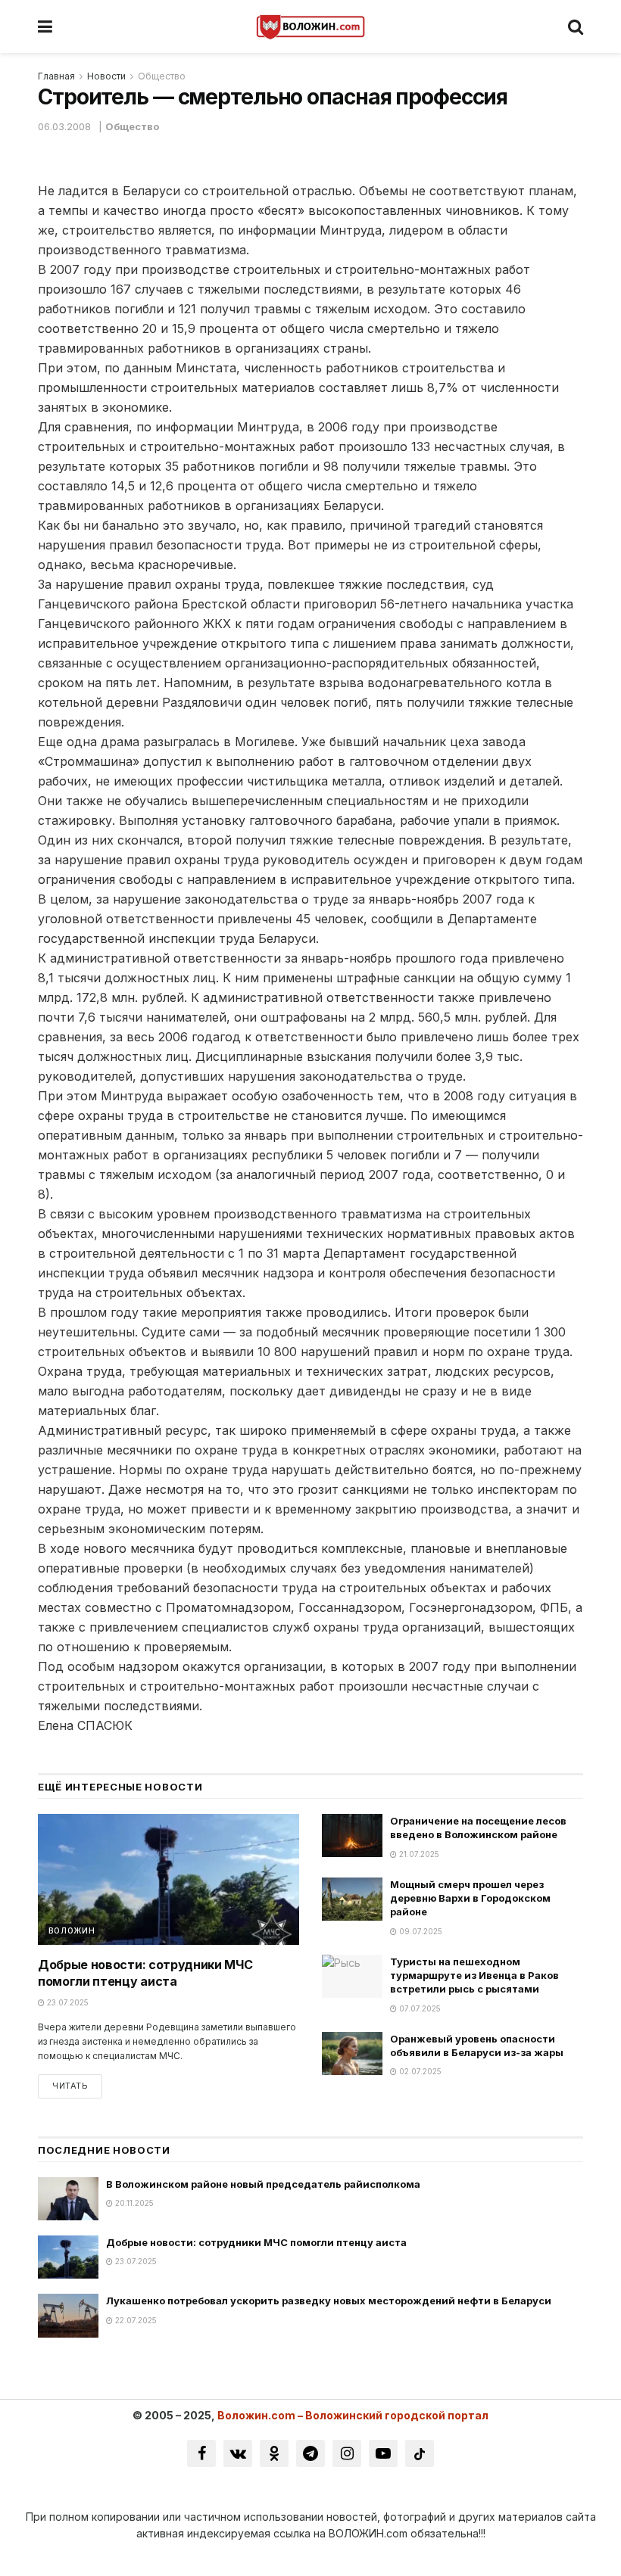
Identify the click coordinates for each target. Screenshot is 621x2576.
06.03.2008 (64, 126)
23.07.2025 (67, 2002)
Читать (70, 2086)
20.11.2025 (133, 2203)
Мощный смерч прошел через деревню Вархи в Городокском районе (470, 1898)
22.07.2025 (135, 2320)
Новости (106, 76)
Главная (56, 76)
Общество (162, 76)
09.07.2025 (420, 1931)
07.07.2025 (419, 2008)
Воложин (72, 1930)
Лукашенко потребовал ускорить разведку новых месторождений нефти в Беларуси (329, 2301)
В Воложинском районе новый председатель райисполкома (263, 2184)
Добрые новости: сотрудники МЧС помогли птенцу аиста (256, 2242)
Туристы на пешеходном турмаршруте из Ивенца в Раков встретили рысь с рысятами (474, 1975)
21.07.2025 (418, 1854)
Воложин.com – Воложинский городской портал (353, 2415)
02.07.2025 (419, 2071)
